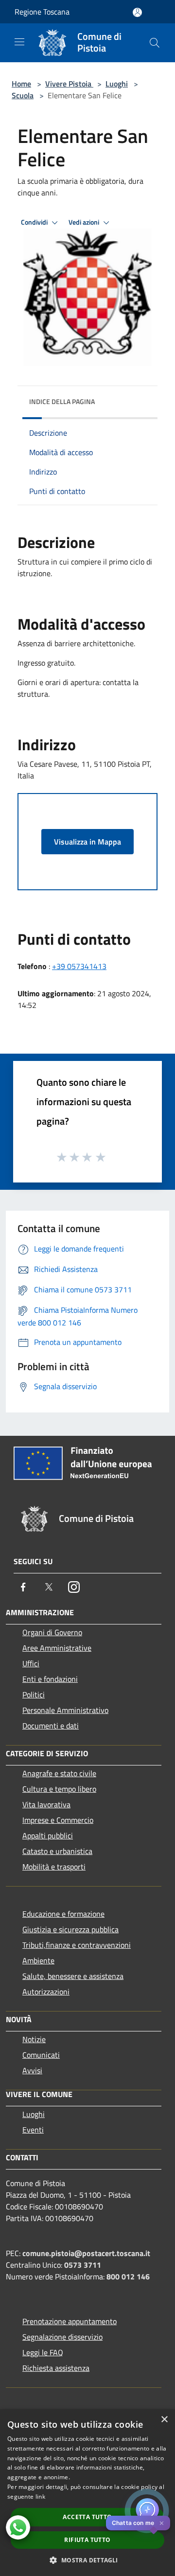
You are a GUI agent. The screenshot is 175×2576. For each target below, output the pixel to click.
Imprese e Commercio (58, 1820)
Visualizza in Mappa (87, 842)
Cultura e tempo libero (59, 1789)
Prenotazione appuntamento (70, 2321)
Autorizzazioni (46, 1992)
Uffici (31, 1663)
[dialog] (87, 2493)
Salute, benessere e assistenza (73, 1976)
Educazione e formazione (63, 1914)
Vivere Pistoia (69, 84)
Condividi (35, 222)
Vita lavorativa (46, 1804)
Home (21, 84)
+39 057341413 (79, 966)
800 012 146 (128, 2276)
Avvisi (32, 2070)
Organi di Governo (52, 1632)
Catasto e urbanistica (57, 1851)
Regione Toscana (42, 12)
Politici (34, 1694)
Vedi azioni (85, 222)
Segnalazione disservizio (62, 2337)
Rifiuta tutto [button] (87, 2540)
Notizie (34, 2039)
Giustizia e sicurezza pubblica (70, 1929)
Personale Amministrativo (65, 1710)
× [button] (164, 2420)
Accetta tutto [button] (87, 2517)
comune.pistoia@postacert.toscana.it (86, 2253)
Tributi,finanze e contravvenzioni (77, 1945)
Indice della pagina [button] (62, 401)
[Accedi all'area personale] (137, 12)
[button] (87, 2560)
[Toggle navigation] (19, 42)
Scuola (23, 95)
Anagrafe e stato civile (59, 1773)
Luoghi (117, 84)
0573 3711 (83, 2265)
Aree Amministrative (57, 1648)
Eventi (33, 2130)
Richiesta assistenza (56, 2368)
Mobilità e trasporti (54, 1867)
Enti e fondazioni (50, 1679)
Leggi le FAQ (43, 2352)
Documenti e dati (51, 1726)
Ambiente (38, 1960)
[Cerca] (155, 43)
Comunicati (41, 2055)
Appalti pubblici (48, 1835)
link (40, 2497)
